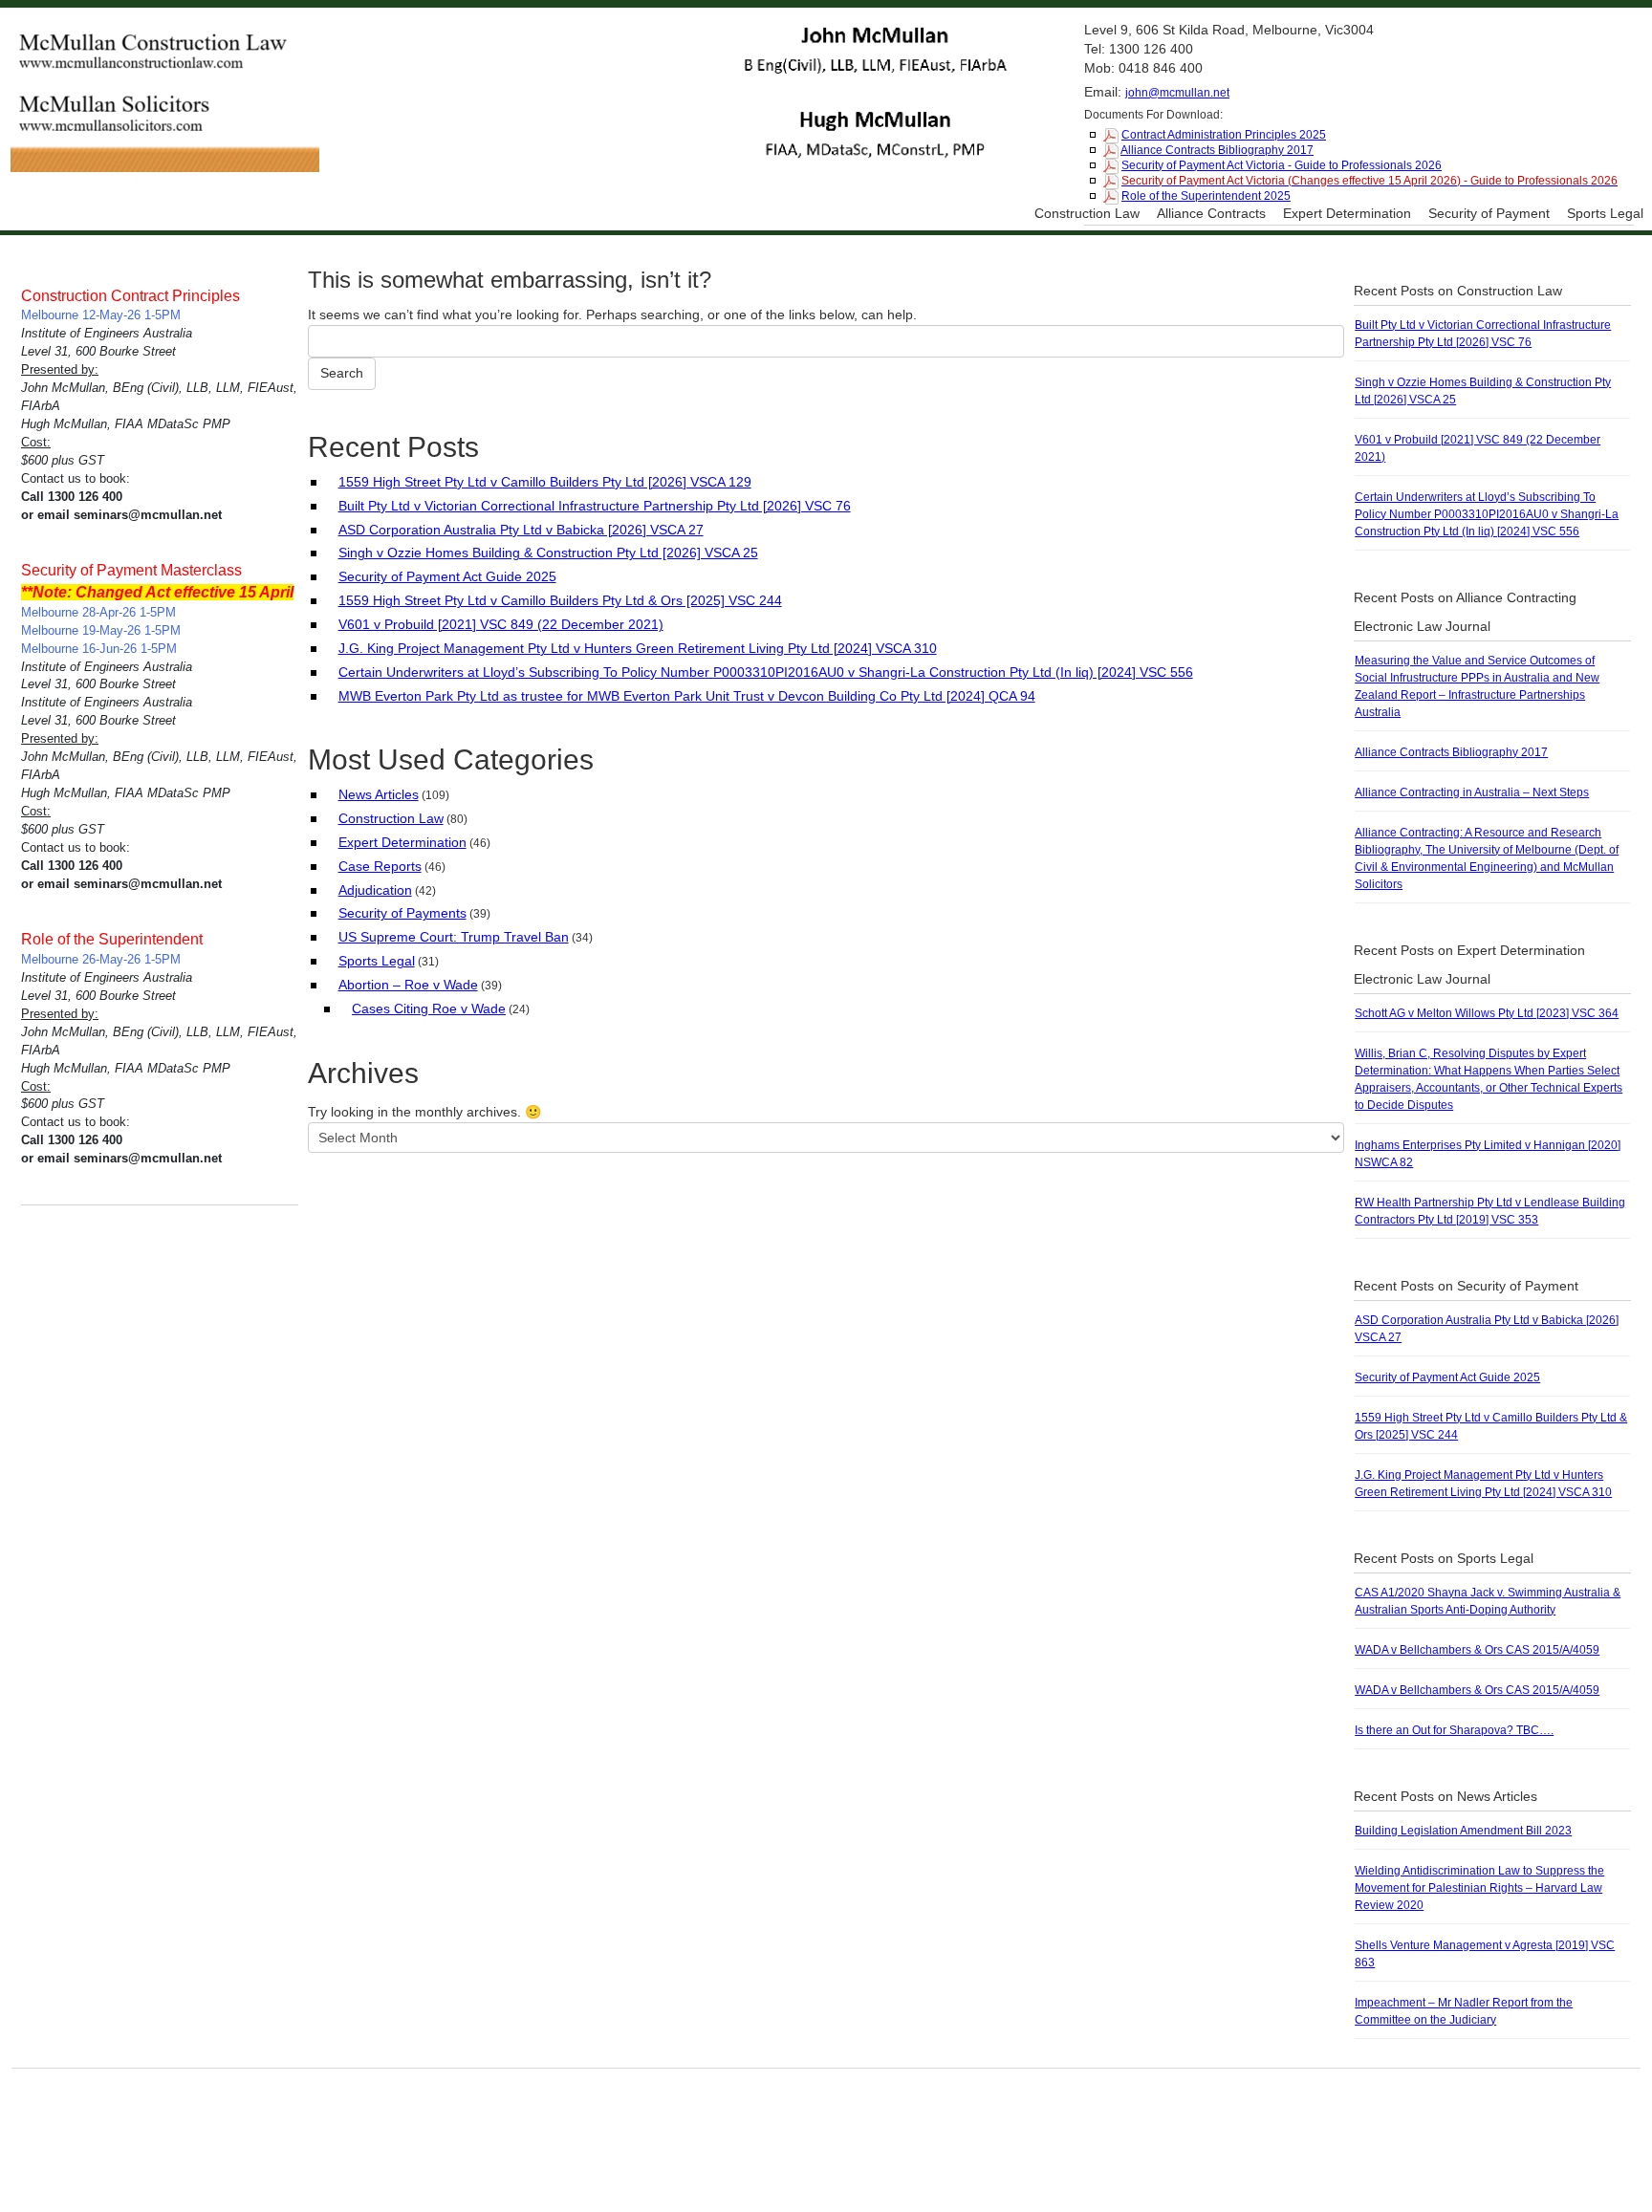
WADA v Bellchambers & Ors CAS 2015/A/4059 (1477, 1650)
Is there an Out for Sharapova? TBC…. (1454, 1730)
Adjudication (375, 890)
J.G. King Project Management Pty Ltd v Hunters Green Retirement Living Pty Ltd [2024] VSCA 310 (638, 648)
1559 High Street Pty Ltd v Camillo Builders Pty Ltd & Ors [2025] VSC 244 (560, 600)
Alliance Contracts (1211, 213)
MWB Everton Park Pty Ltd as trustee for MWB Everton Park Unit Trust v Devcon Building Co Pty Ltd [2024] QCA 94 (687, 696)
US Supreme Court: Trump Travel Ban (454, 937)
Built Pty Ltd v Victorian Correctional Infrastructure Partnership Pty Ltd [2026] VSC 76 (595, 506)
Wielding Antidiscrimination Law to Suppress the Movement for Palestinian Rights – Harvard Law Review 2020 (1479, 1888)
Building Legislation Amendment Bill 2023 (1463, 1831)
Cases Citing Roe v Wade (429, 1008)
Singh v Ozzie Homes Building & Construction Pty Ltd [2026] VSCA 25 (548, 553)
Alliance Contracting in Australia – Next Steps (1472, 792)
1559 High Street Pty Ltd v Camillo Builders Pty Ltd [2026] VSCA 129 (545, 482)
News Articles (379, 794)
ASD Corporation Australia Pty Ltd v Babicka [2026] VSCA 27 (521, 530)
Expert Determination (1347, 213)
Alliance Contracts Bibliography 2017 (1217, 150)
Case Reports (380, 866)
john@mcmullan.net (1177, 93)
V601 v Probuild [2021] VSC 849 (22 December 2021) (501, 624)
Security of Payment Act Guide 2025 (447, 576)
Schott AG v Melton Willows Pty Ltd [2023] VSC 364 (1487, 1013)
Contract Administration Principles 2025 (1224, 135)
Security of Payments (402, 913)
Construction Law (1087, 213)
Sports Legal (1605, 213)
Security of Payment (1489, 213)
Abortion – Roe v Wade (408, 985)
